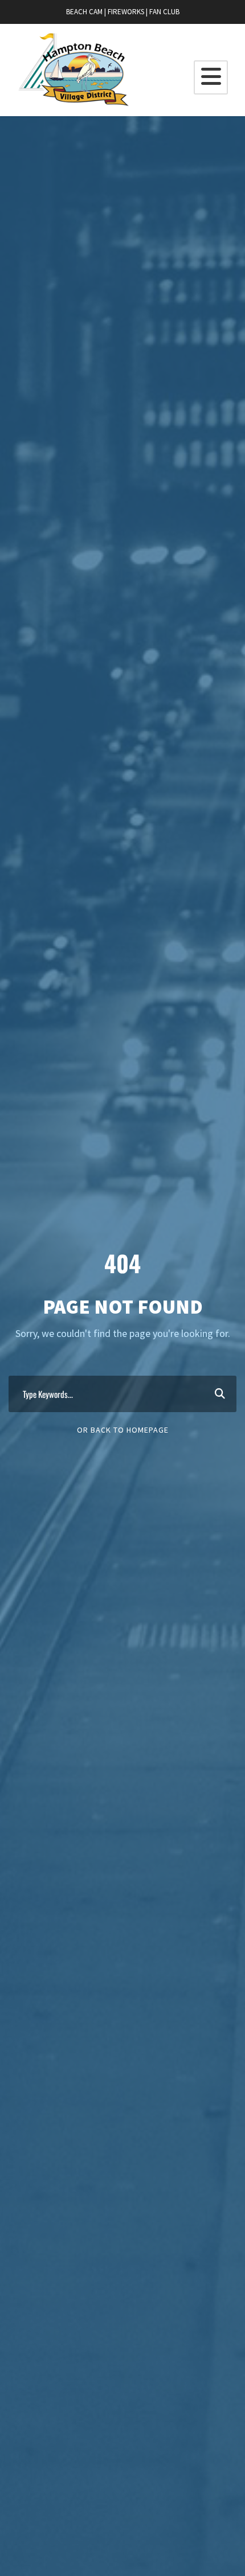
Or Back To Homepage (123, 1430)
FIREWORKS (126, 12)
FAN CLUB (164, 12)
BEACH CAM (84, 12)
